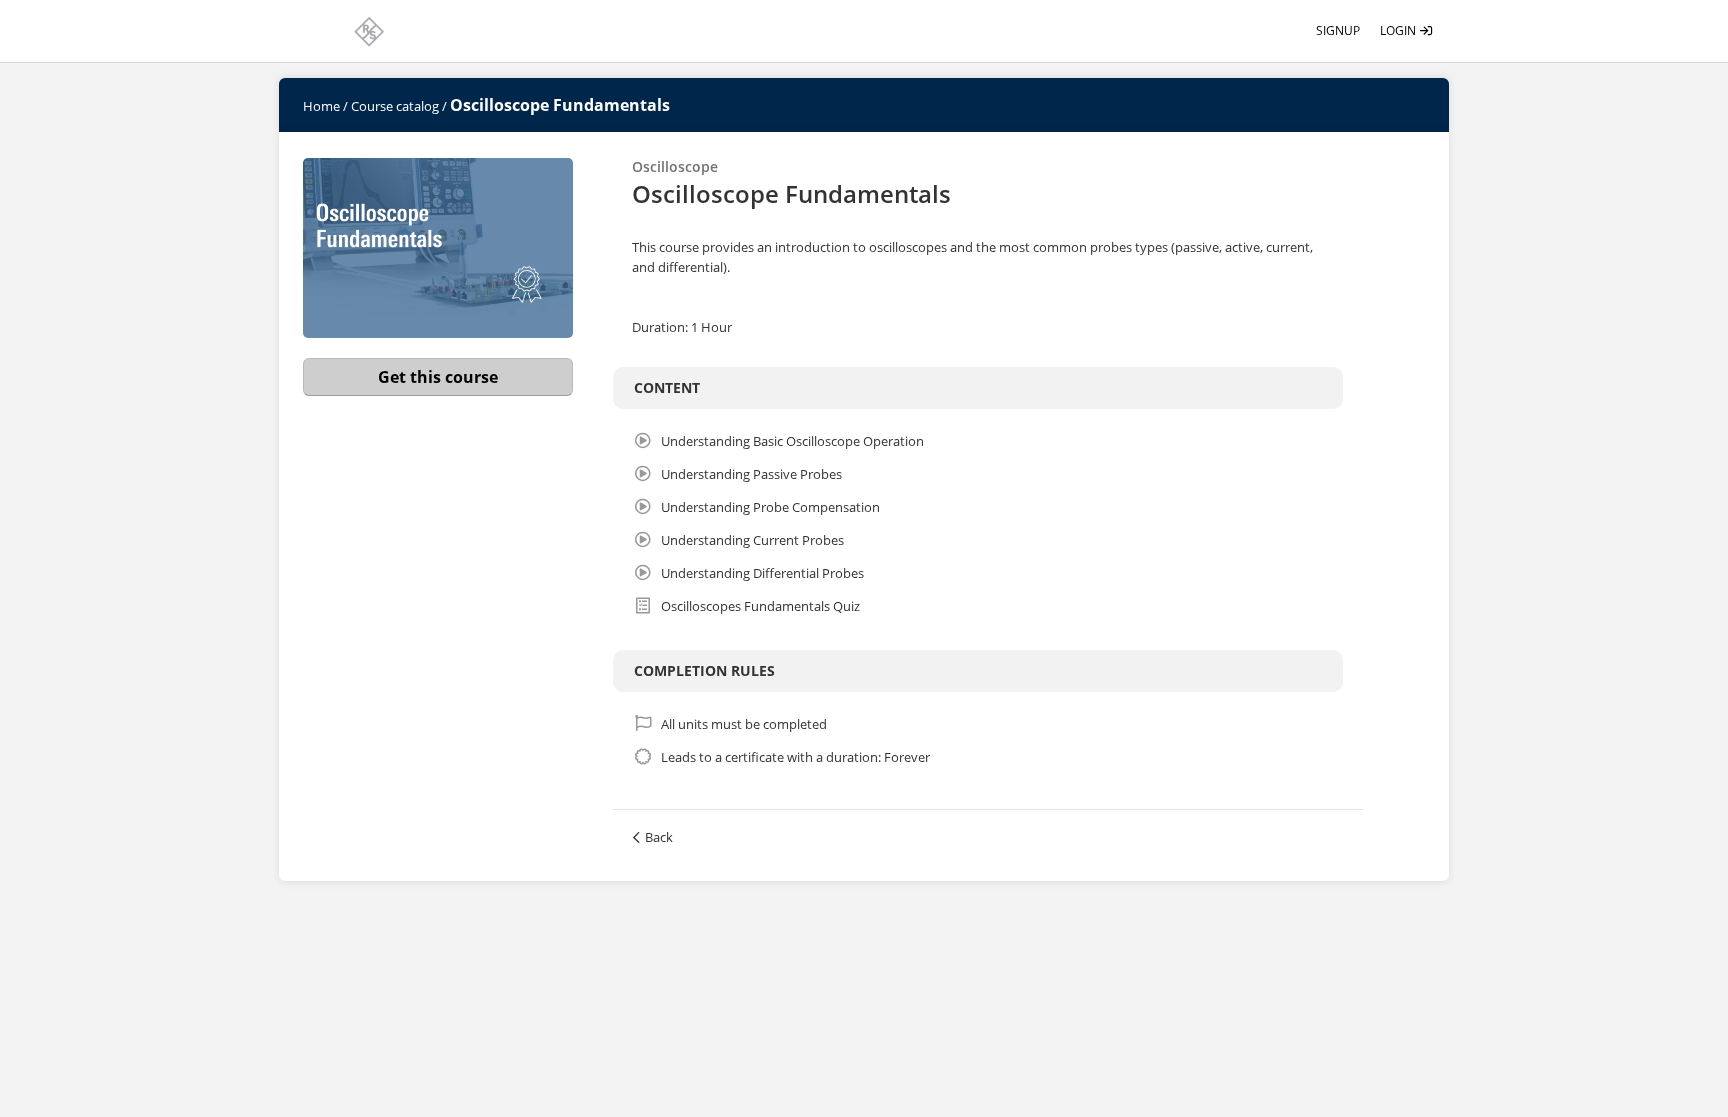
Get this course (438, 377)
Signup (1338, 30)
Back (659, 837)
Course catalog (395, 106)
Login (1399, 30)
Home (321, 106)
